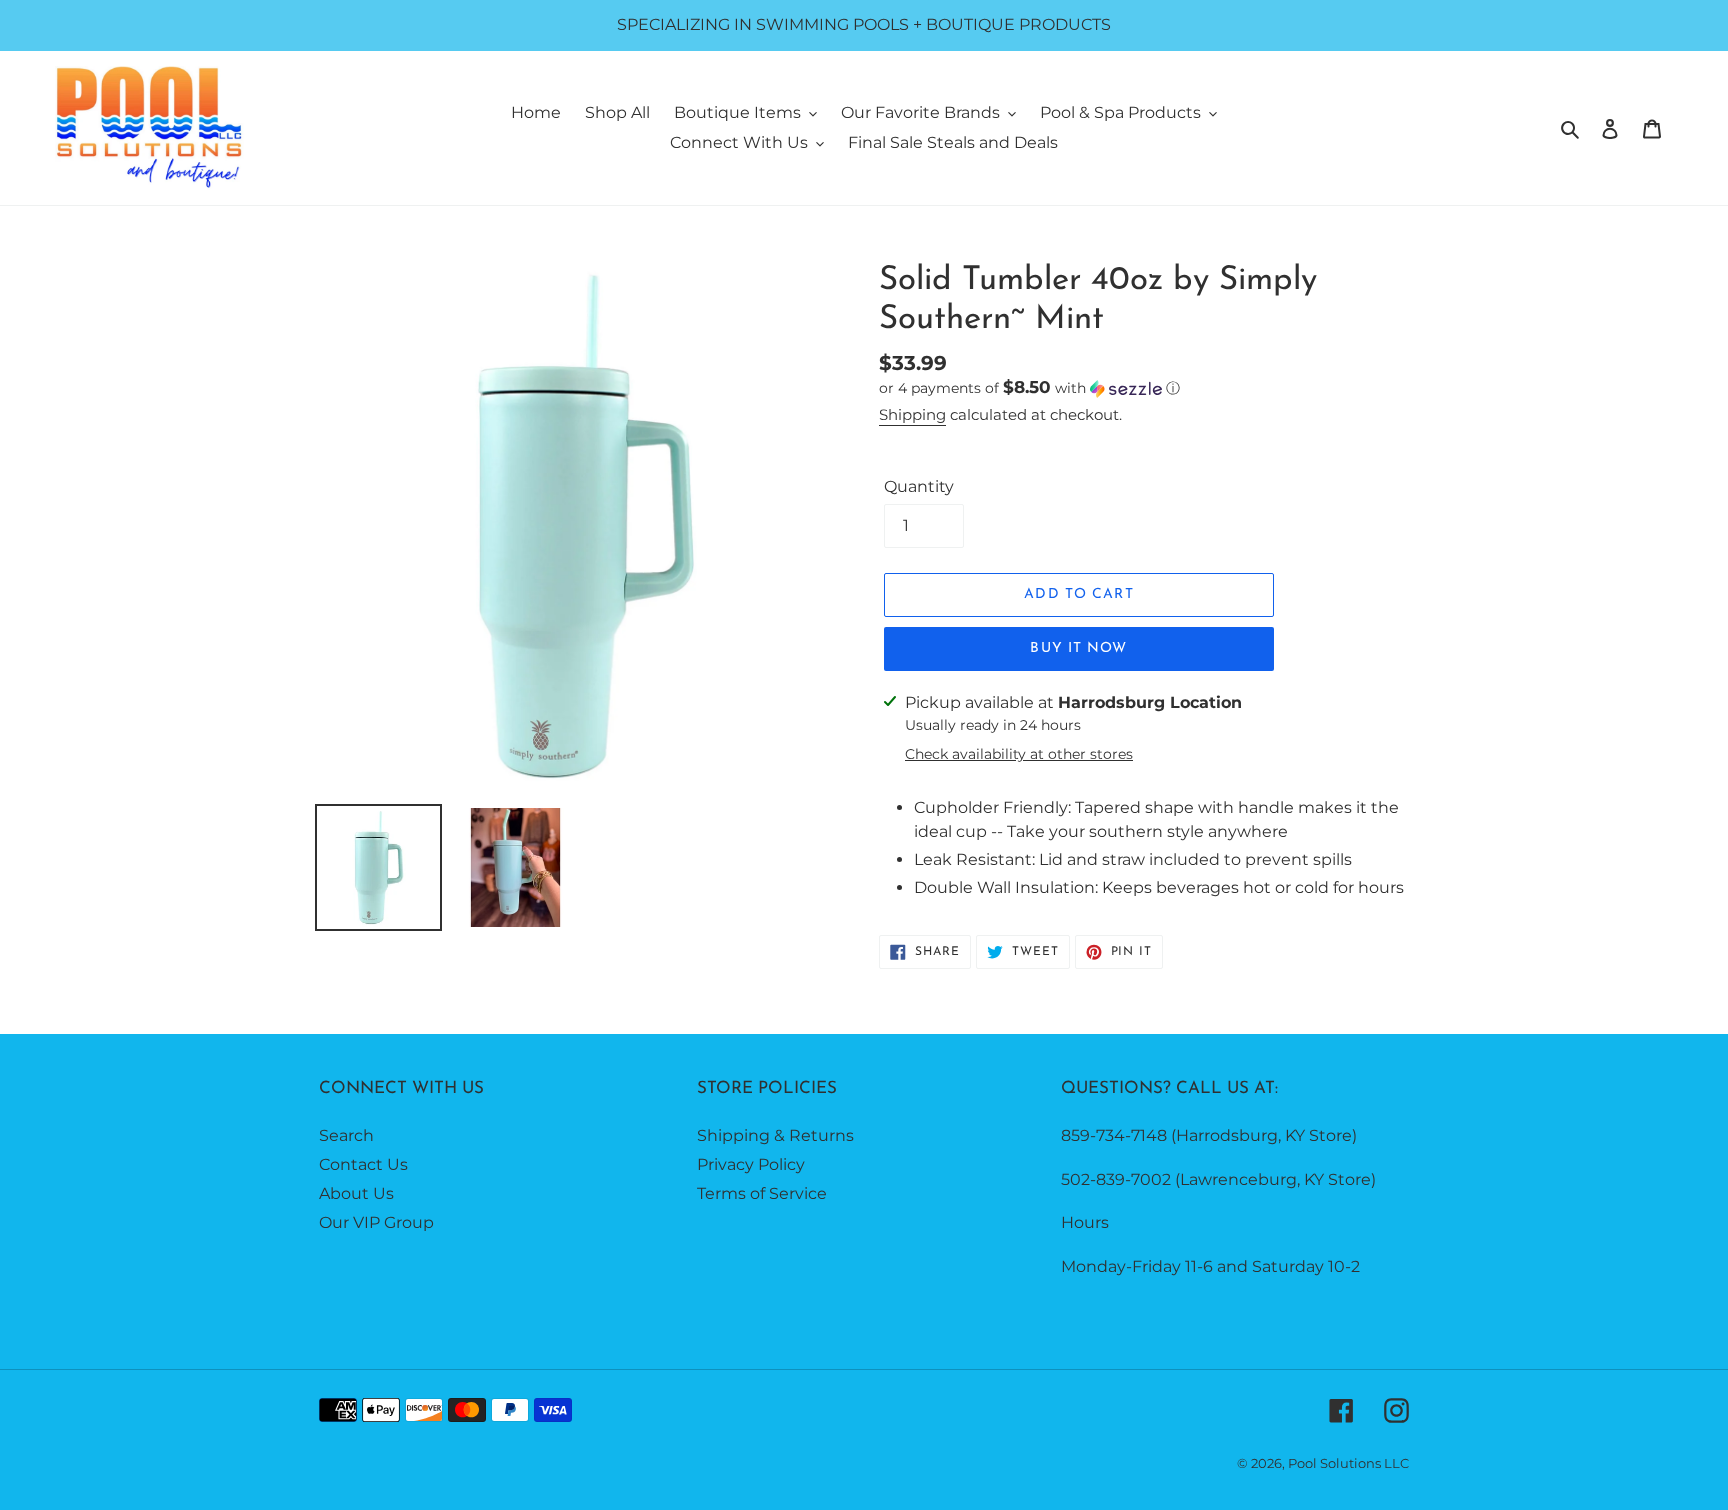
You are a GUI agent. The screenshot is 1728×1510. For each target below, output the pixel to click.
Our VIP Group (376, 1222)
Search (346, 1135)
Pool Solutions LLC (1348, 1463)
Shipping (912, 414)
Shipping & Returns (775, 1135)
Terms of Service (762, 1193)
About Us (356, 1193)
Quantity (919, 486)
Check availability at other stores (1019, 754)
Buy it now (1078, 648)
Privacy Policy (751, 1164)
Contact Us (363, 1164)
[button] (1029, 388)
